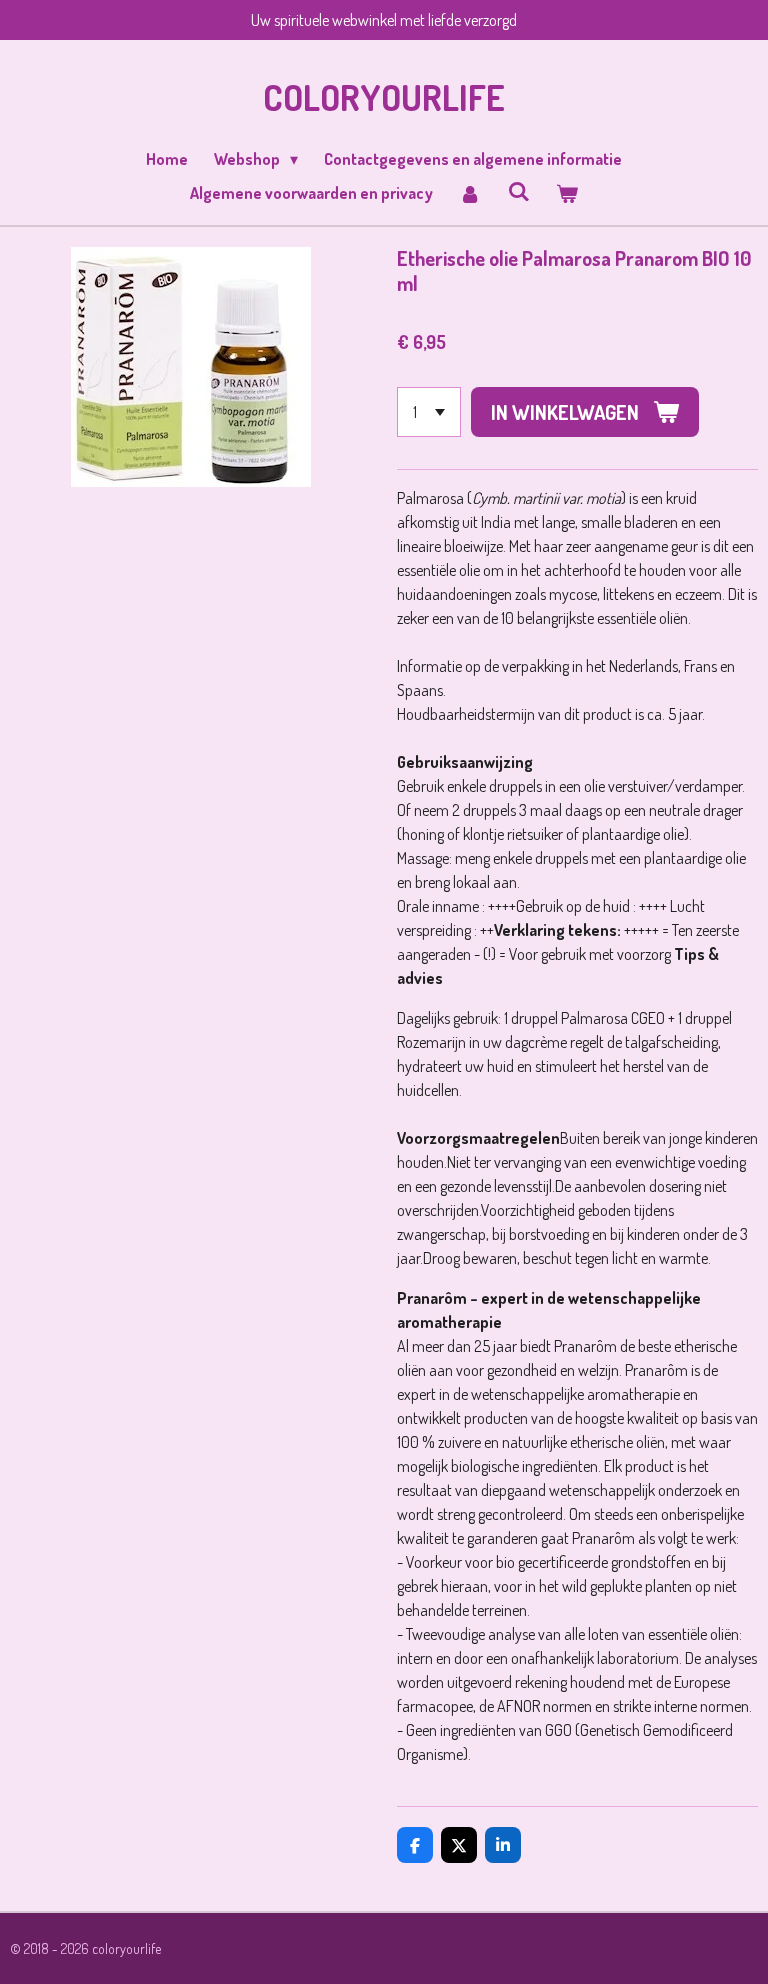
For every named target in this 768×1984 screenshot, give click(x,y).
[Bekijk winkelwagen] (567, 193)
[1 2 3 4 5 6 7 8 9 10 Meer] (429, 412)
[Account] (470, 193)
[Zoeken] (518, 191)
